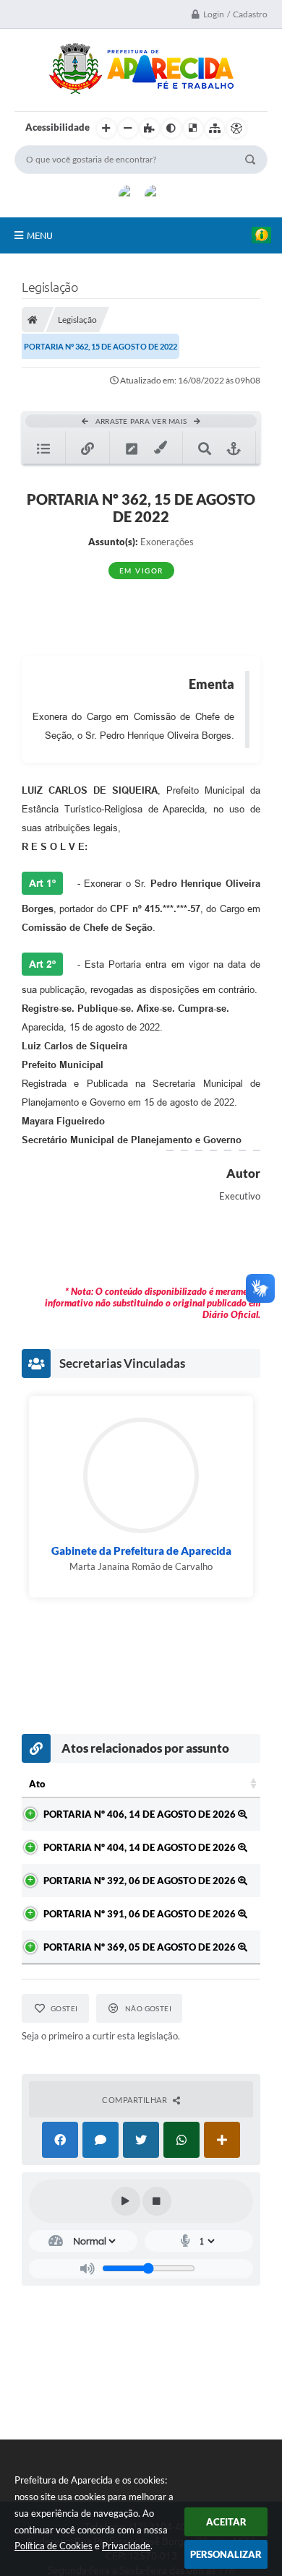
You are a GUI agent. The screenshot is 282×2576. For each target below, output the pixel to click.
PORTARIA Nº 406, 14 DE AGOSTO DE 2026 (141, 1814)
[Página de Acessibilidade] (236, 129)
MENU (40, 235)
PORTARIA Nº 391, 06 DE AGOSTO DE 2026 (141, 1914)
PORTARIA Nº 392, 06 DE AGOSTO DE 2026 (141, 1881)
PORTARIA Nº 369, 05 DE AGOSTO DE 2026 (141, 1947)
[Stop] (157, 2201)
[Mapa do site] (215, 129)
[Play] (126, 2201)
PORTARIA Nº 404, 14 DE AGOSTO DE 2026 (141, 1847)
